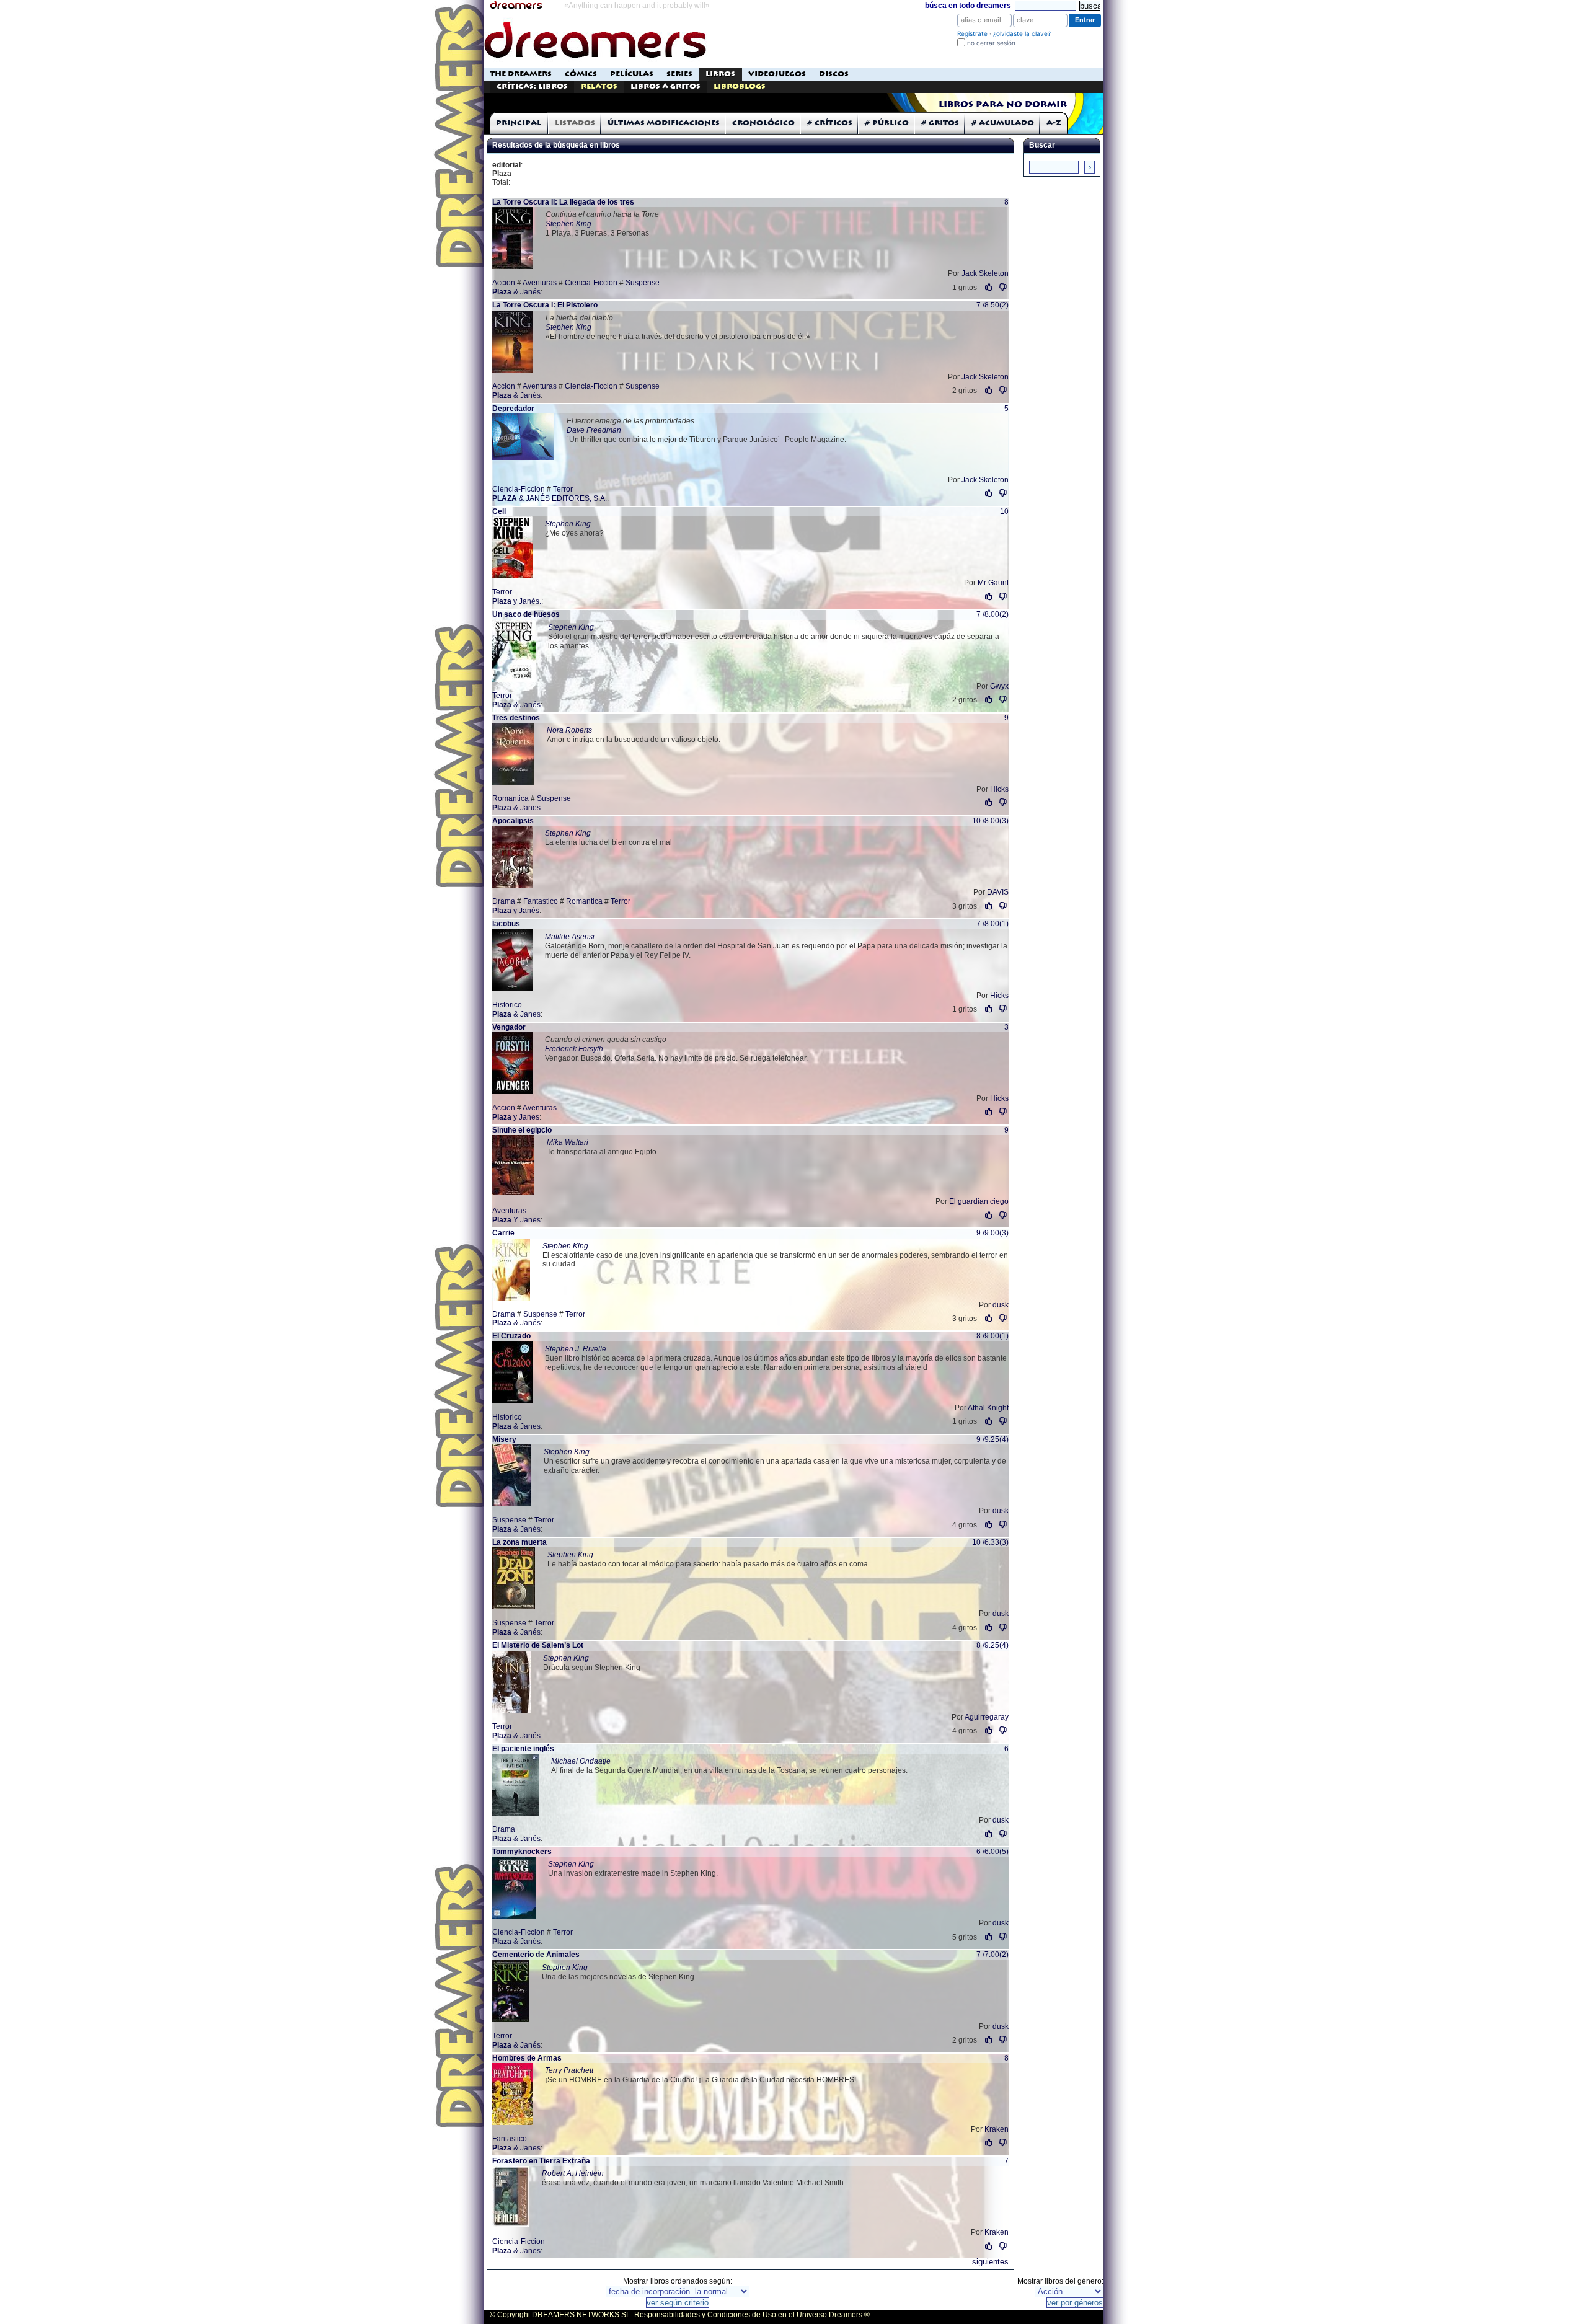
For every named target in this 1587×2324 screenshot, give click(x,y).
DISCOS (834, 74)
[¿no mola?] (1003, 287)
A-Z (1054, 123)
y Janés (516, 911)
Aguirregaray (987, 1717)
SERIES (679, 74)
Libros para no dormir (1003, 105)
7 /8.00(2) (992, 614)
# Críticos (830, 123)
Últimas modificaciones (664, 123)
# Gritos (940, 123)
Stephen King (568, 224)
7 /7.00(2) (992, 1955)
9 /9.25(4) (992, 1439)
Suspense (643, 283)
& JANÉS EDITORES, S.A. (550, 498)
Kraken (997, 2129)
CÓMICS (581, 74)
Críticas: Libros (532, 86)
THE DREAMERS (521, 74)
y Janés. (517, 601)
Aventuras (540, 283)
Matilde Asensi (570, 937)
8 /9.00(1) (992, 1336)
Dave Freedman (594, 430)
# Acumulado (1003, 123)
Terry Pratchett (569, 2070)
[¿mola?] (989, 287)
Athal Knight (988, 1408)
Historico (507, 1005)
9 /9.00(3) (992, 1233)
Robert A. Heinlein (573, 2173)
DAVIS (998, 892)
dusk (1001, 1305)
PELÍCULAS (632, 74)
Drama (504, 901)
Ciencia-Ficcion (591, 283)
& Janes (516, 808)
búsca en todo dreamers (968, 6)
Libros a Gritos (665, 86)
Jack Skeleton (985, 273)
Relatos (599, 86)
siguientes (990, 2262)
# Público (887, 123)
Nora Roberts (569, 730)
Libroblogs (740, 86)
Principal (519, 123)
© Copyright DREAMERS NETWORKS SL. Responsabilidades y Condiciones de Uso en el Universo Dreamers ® (680, 2315)
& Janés (516, 292)
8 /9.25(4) (992, 1645)
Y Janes (516, 1220)
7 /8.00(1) (992, 924)
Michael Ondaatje (581, 1761)
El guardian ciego (979, 1201)
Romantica (511, 798)
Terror (563, 489)
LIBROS (720, 74)
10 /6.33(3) (990, 1542)
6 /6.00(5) (992, 1852)
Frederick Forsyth (574, 1049)
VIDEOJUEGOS (777, 74)
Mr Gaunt (993, 583)
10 (1004, 511)
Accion (504, 283)
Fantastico (541, 901)
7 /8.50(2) (992, 305)
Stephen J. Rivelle (576, 1349)
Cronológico (763, 123)
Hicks (999, 789)
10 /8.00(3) (990, 821)
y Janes (516, 1117)
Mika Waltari (568, 1142)
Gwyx (999, 686)
